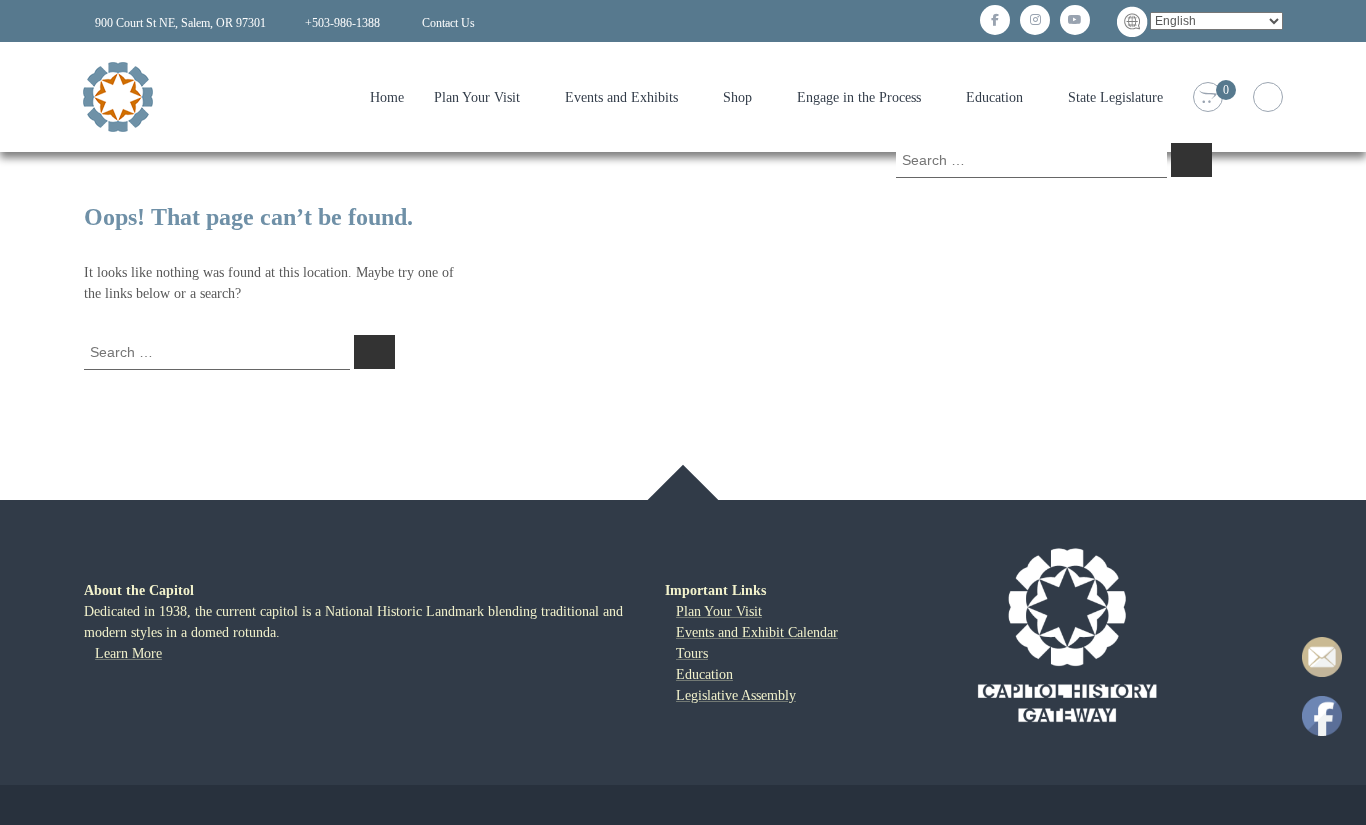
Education (994, 97)
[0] (1208, 97)
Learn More (128, 653)
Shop (737, 97)
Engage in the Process (859, 97)
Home (387, 97)
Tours (692, 653)
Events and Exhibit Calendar (757, 632)
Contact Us (448, 23)
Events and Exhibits (621, 97)
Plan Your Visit (477, 97)
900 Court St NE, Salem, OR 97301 (180, 23)
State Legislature (1115, 97)
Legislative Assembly (736, 695)
